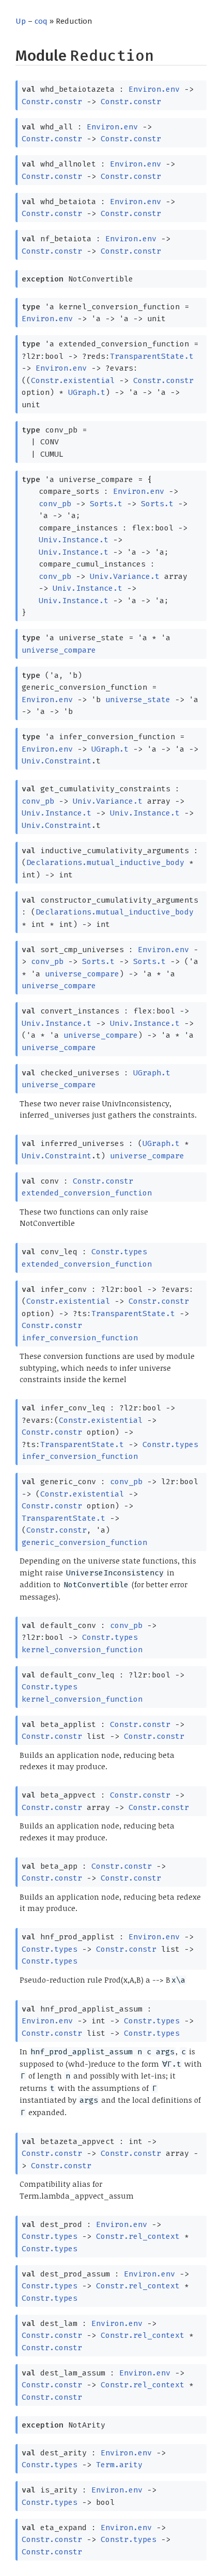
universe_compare (59, 650)
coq (41, 21)
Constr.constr (52, 102)
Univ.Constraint (57, 761)
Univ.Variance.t (125, 576)
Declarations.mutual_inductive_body (105, 862)
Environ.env (154, 89)
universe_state (138, 700)
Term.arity (119, 2465)
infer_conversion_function (80, 1338)
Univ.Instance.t (74, 540)
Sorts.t (106, 504)
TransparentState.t (152, 356)
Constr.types (119, 1252)
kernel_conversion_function (82, 1650)
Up (21, 21)
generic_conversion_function (84, 1542)
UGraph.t (87, 392)
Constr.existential (73, 380)
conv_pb (55, 504)
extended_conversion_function (87, 1193)
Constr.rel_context (138, 2236)
